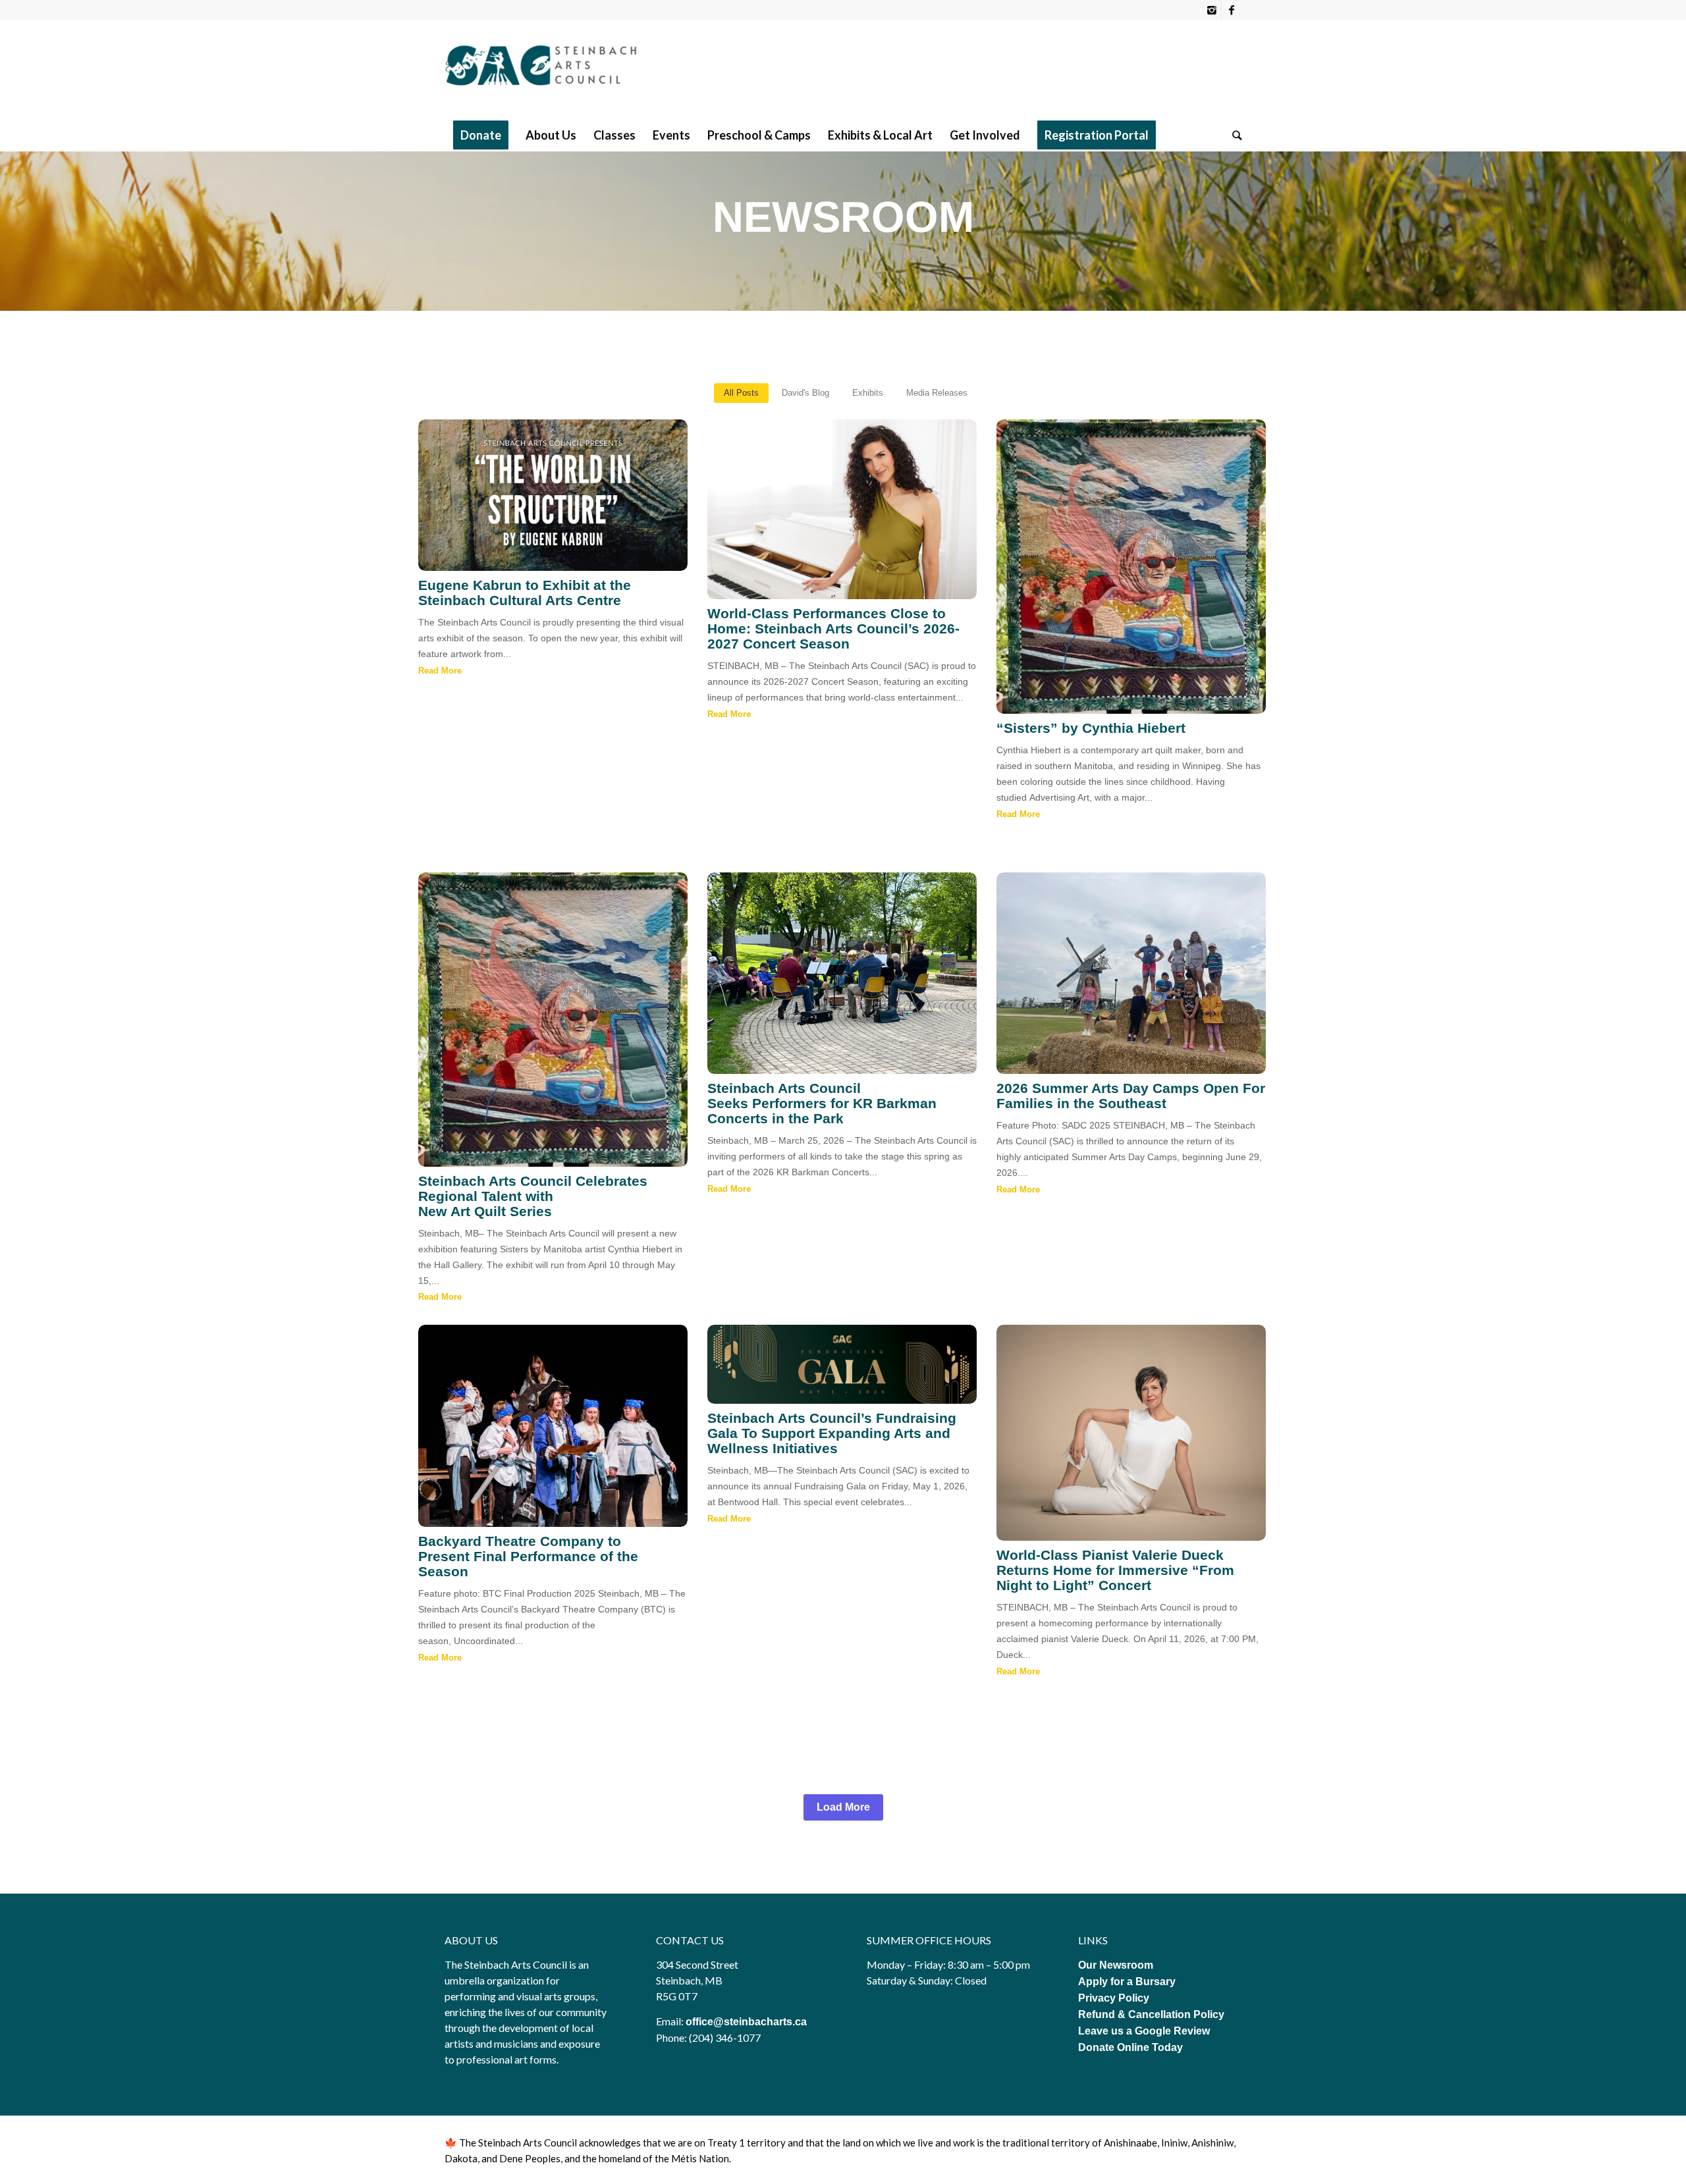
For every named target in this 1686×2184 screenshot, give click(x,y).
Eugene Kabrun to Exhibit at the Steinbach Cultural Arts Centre (525, 593)
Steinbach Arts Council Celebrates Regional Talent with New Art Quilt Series (533, 1196)
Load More (843, 1807)
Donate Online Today (1130, 2047)
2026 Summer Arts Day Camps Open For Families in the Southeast (1131, 1096)
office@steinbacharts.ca (746, 2022)
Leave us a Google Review (1144, 2031)
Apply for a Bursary (1127, 1982)
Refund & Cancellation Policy (1151, 2014)
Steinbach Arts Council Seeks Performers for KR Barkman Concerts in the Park (822, 1103)
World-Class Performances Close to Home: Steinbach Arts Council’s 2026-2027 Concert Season (833, 628)
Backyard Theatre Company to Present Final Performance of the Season (528, 1556)
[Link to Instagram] (1211, 10)
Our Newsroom (1116, 1965)
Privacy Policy (1115, 1998)
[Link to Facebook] (1232, 10)
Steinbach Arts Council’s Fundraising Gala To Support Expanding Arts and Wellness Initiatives (832, 1433)
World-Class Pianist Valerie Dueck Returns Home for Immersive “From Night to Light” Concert (1115, 1570)
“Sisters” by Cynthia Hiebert (1091, 728)
